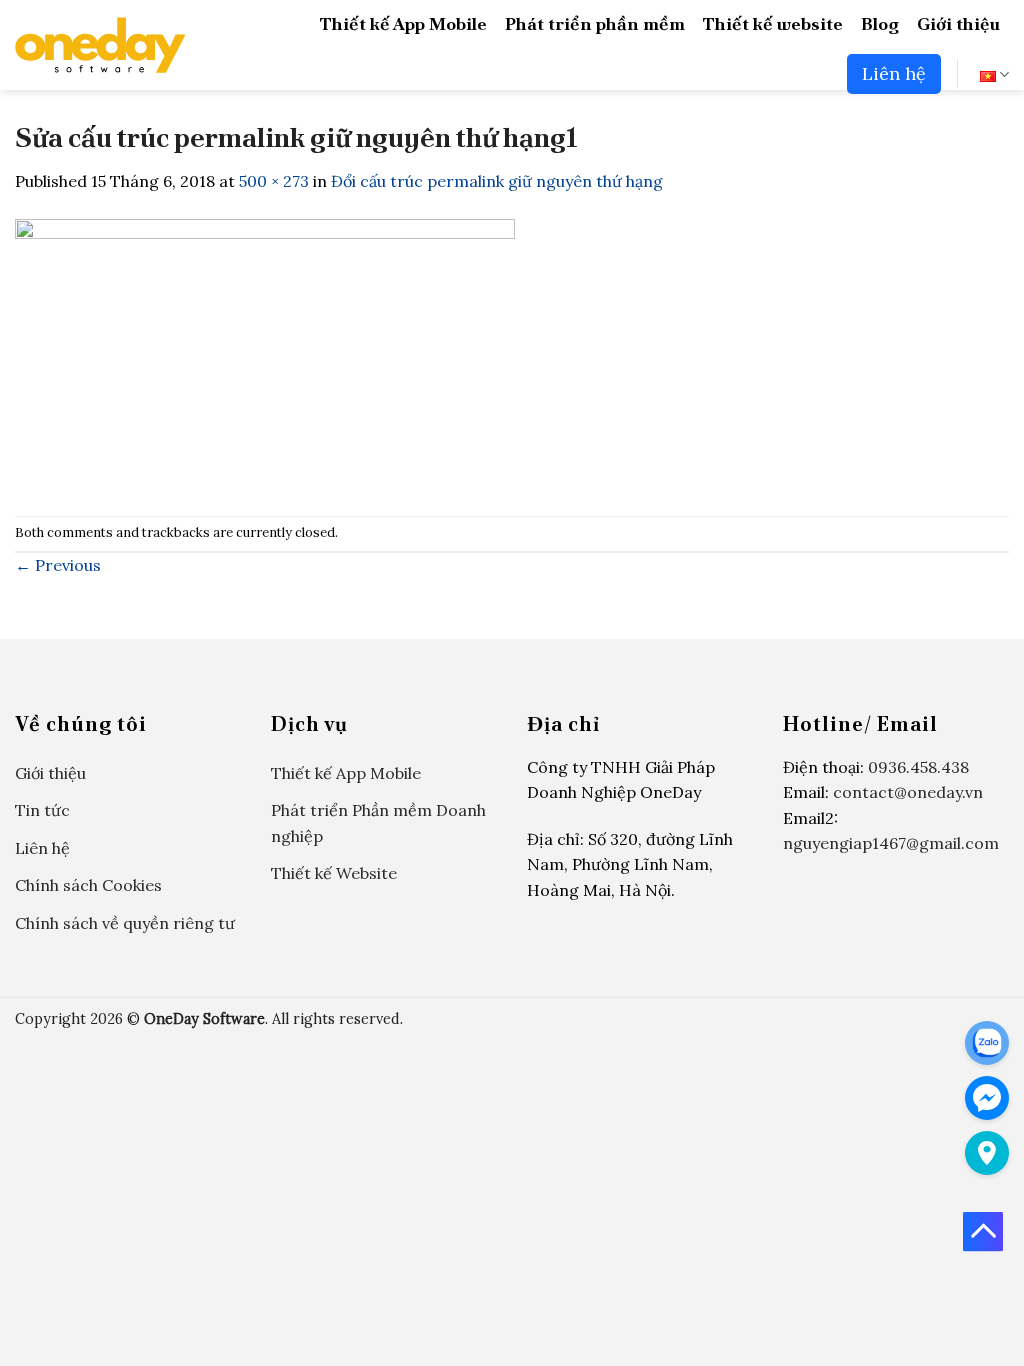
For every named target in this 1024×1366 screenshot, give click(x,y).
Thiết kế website (773, 23)
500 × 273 (274, 181)
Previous (58, 565)
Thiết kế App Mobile (403, 23)
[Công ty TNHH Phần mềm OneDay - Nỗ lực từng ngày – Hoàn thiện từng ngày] (100, 45)
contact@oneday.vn (908, 792)
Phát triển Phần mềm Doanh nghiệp (378, 823)
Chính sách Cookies (88, 885)
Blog (880, 23)
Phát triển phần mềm (595, 23)
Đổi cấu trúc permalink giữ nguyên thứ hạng (497, 181)
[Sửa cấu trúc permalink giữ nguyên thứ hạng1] (265, 353)
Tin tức (42, 810)
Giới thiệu (958, 23)
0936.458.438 (918, 767)
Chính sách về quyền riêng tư (125, 923)
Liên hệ (894, 73)
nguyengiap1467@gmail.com (891, 843)
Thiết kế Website (334, 873)
